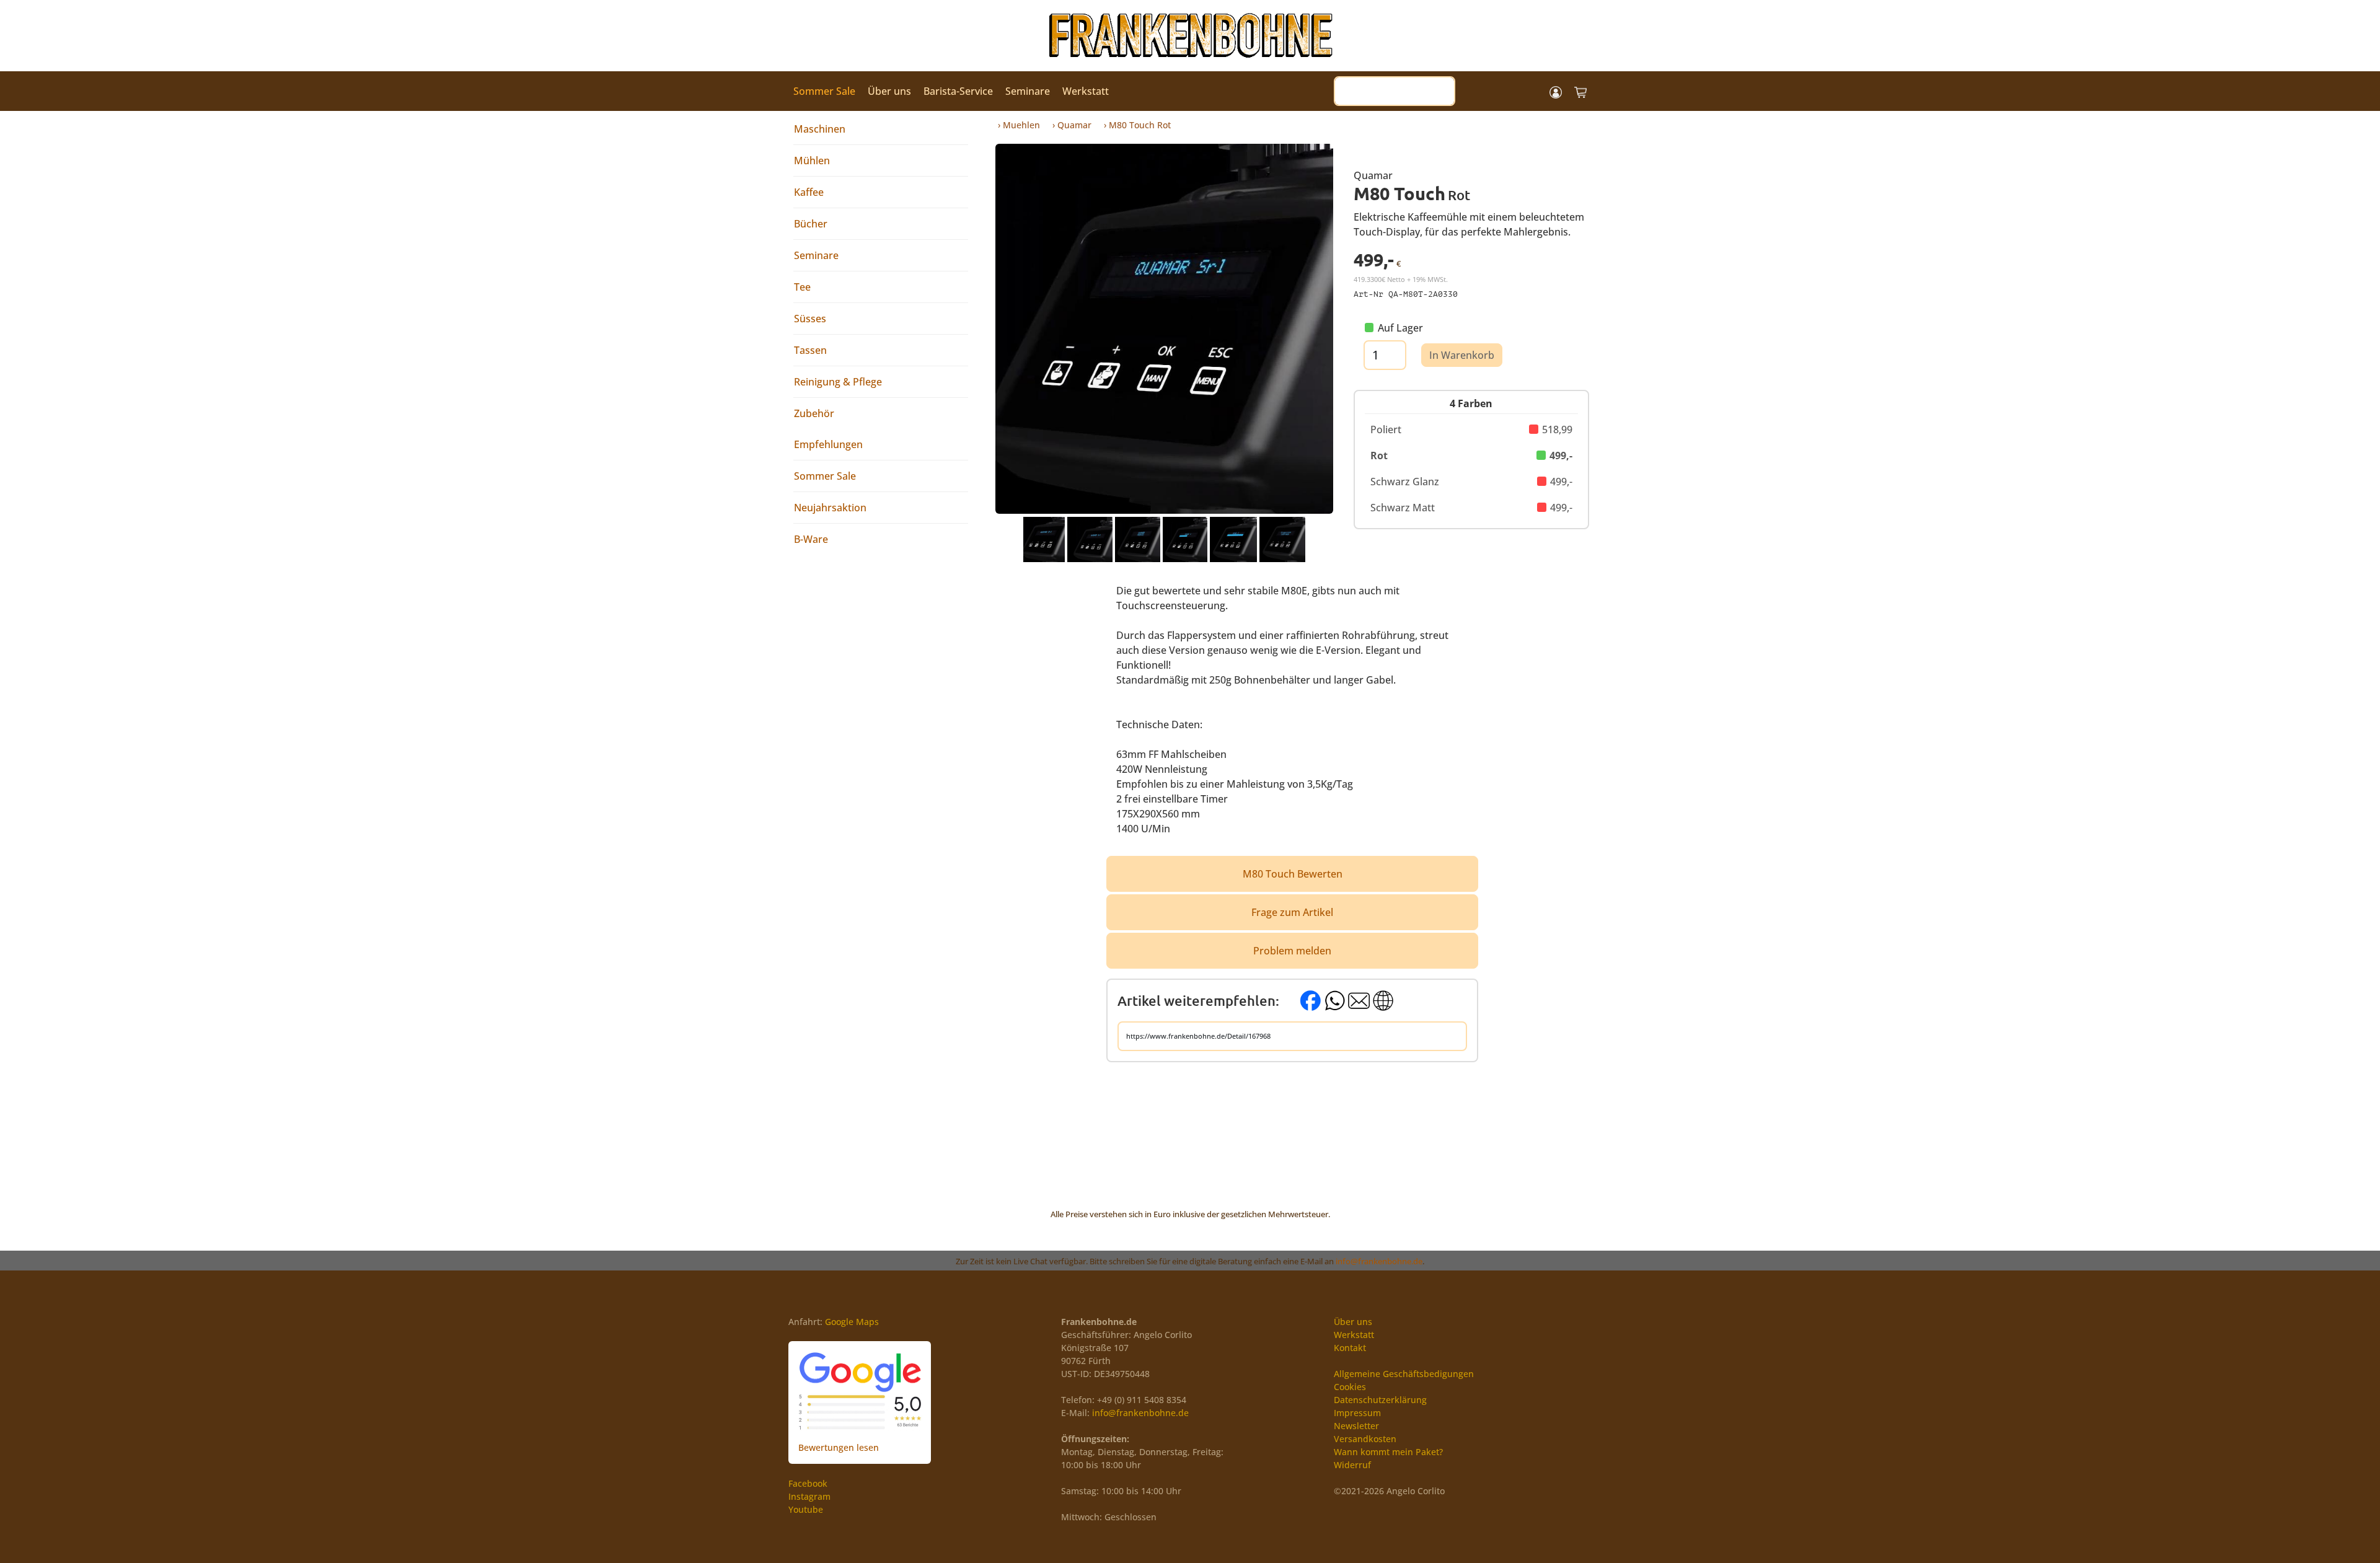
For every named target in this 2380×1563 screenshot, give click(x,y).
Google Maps (852, 1322)
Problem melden (1292, 951)
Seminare (1028, 91)
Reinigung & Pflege (838, 382)
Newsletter (1356, 1426)
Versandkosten (1365, 1439)
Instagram (809, 1496)
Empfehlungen (828, 444)
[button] (1556, 91)
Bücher (811, 224)
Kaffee (809, 192)
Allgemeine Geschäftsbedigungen (1404, 1374)
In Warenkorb (1462, 355)
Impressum (1357, 1413)
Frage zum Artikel (1292, 912)
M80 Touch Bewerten (1293, 874)
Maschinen (820, 129)
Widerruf (1352, 1465)
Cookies (1350, 1387)
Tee (802, 287)
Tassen (810, 350)
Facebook (808, 1483)
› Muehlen (1019, 125)
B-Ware (811, 539)
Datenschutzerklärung (1380, 1400)
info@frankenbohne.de (1379, 1261)
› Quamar (1072, 125)
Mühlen (812, 161)
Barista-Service (958, 91)
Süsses (810, 319)
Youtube (806, 1509)
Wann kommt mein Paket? (1388, 1452)
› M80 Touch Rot (1137, 125)
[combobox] (1395, 91)
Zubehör (814, 413)
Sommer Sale (824, 91)
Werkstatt (1086, 91)
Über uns (889, 91)
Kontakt (1350, 1348)
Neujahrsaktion (830, 508)
